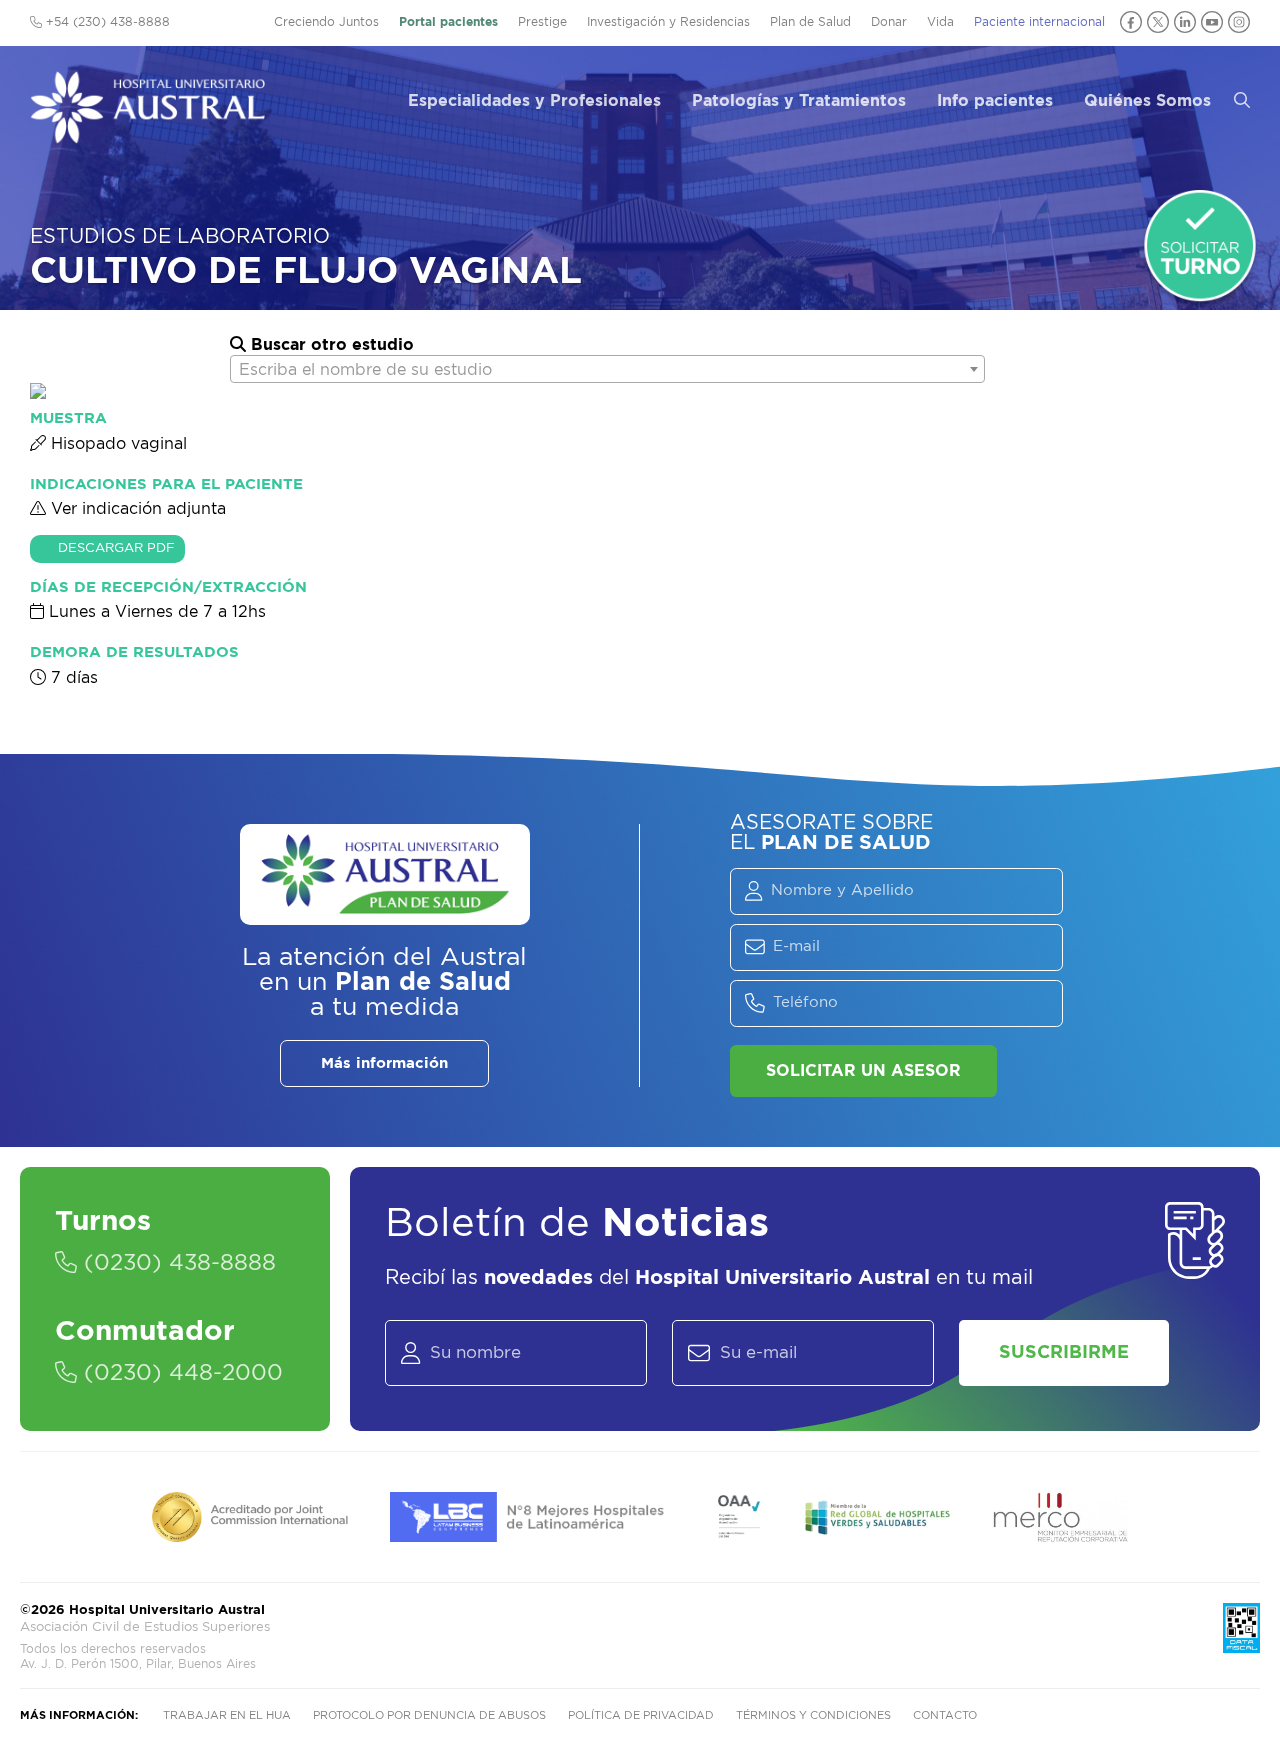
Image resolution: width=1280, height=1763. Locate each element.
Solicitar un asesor (863, 1071)
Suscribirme (1064, 1353)
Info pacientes (995, 101)
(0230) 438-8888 (176, 1263)
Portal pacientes (448, 22)
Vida (940, 22)
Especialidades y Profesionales (534, 101)
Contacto (945, 1715)
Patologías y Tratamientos (799, 101)
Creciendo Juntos (326, 22)
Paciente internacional (1039, 22)
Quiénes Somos (1147, 101)
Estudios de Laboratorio (180, 237)
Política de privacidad (641, 1715)
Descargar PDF (116, 548)
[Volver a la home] (147, 134)
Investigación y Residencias (668, 22)
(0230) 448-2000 (180, 1373)
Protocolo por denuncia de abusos (429, 1715)
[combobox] (607, 369)
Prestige (542, 22)
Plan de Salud (810, 22)
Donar (889, 22)
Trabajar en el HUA (227, 1715)
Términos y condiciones (813, 1715)
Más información (384, 1063)
